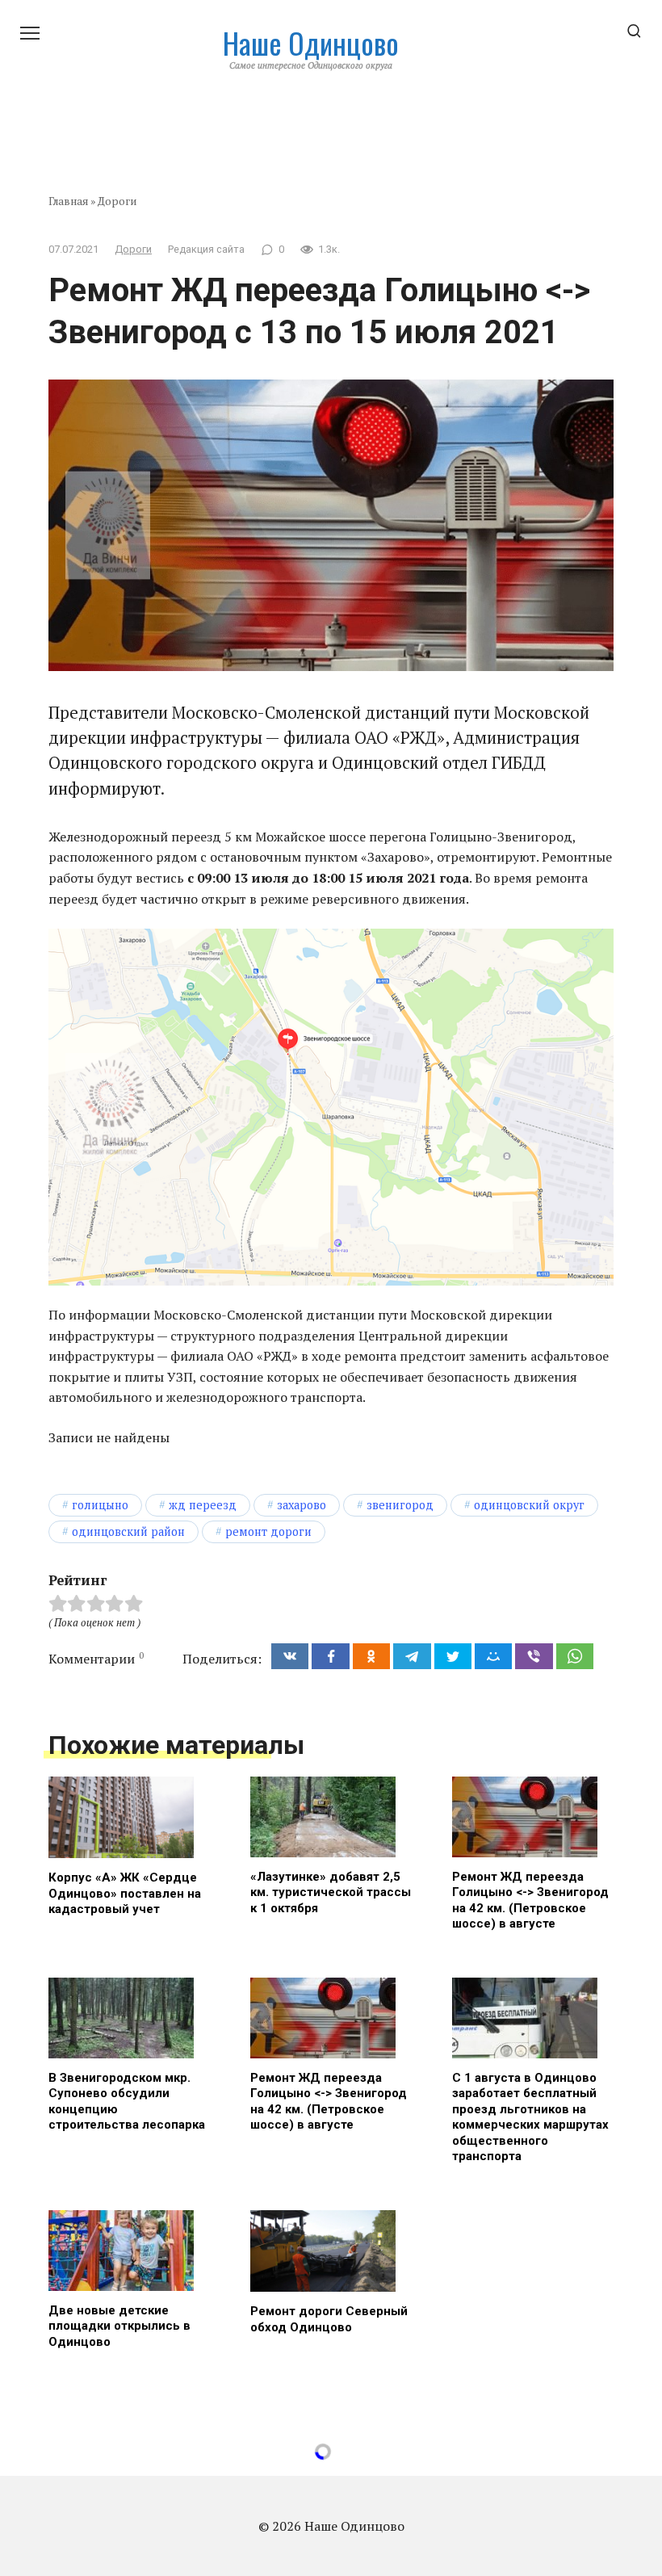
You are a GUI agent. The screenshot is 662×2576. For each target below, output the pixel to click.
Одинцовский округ (529, 1505)
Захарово (302, 1505)
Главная (68, 201)
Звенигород (400, 1505)
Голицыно (100, 1505)
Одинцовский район (128, 1531)
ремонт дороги (268, 1531)
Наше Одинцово (311, 42)
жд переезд (203, 1505)
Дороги (117, 201)
